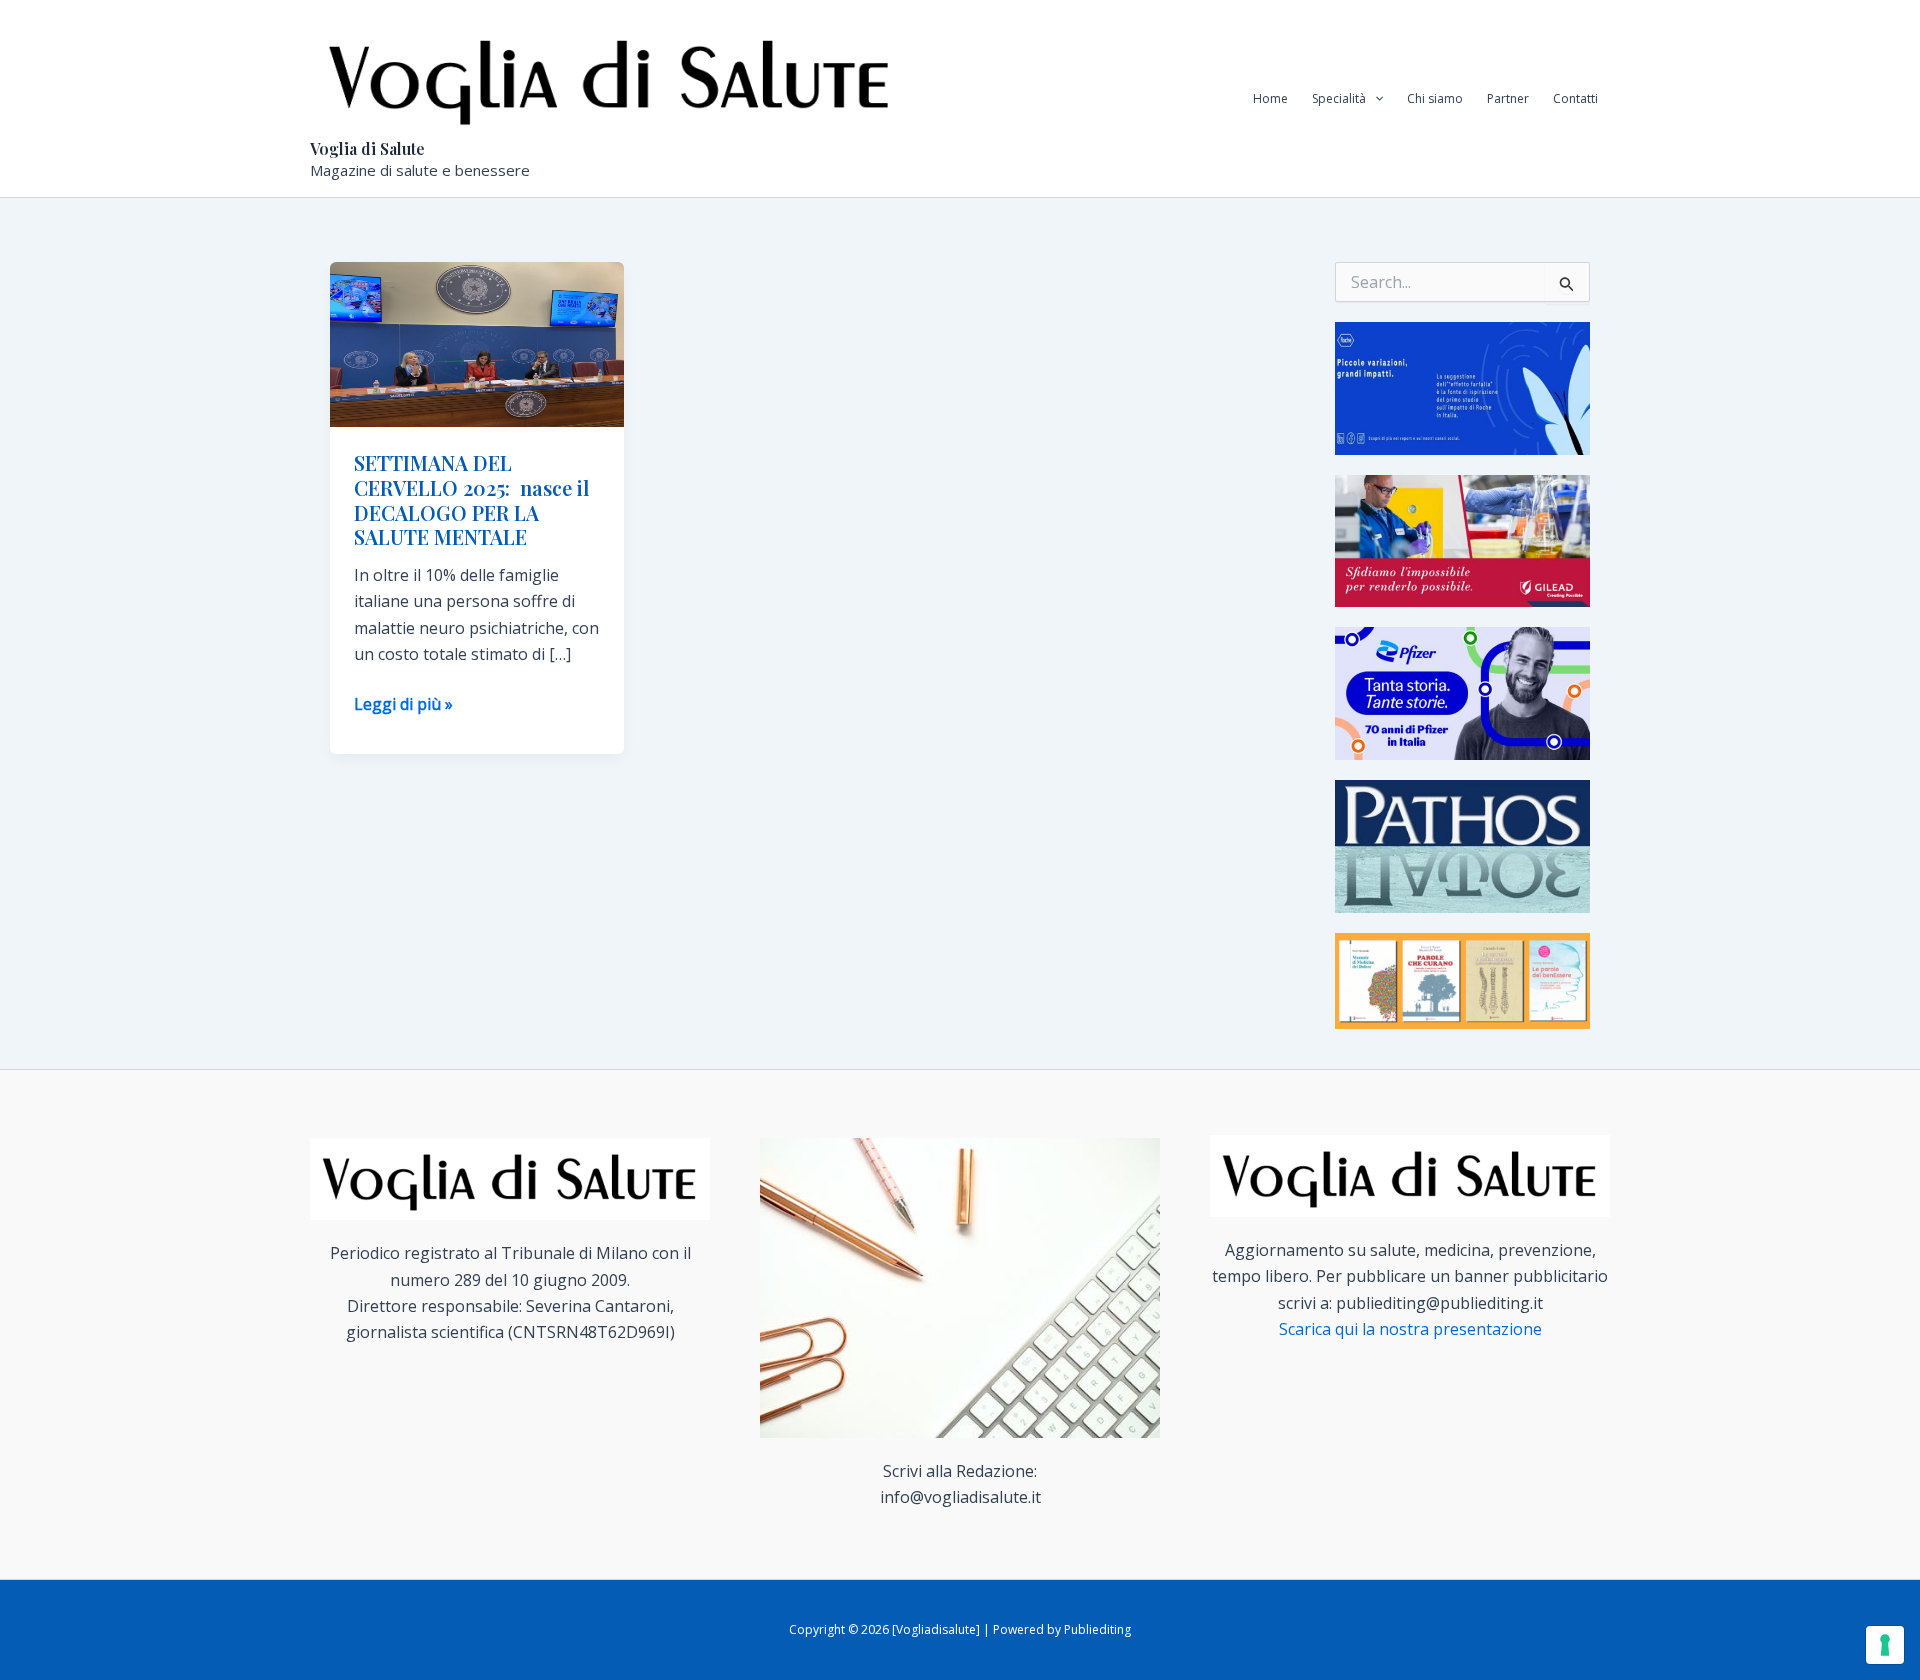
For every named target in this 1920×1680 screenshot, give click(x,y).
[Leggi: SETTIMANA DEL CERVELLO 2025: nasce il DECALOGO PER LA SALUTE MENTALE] (477, 343)
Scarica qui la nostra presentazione (1410, 1329)
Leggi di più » (403, 704)
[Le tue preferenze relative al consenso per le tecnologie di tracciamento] (1885, 1645)
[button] (1374, 99)
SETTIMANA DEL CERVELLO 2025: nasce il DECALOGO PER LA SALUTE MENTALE (471, 499)
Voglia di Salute (367, 148)
